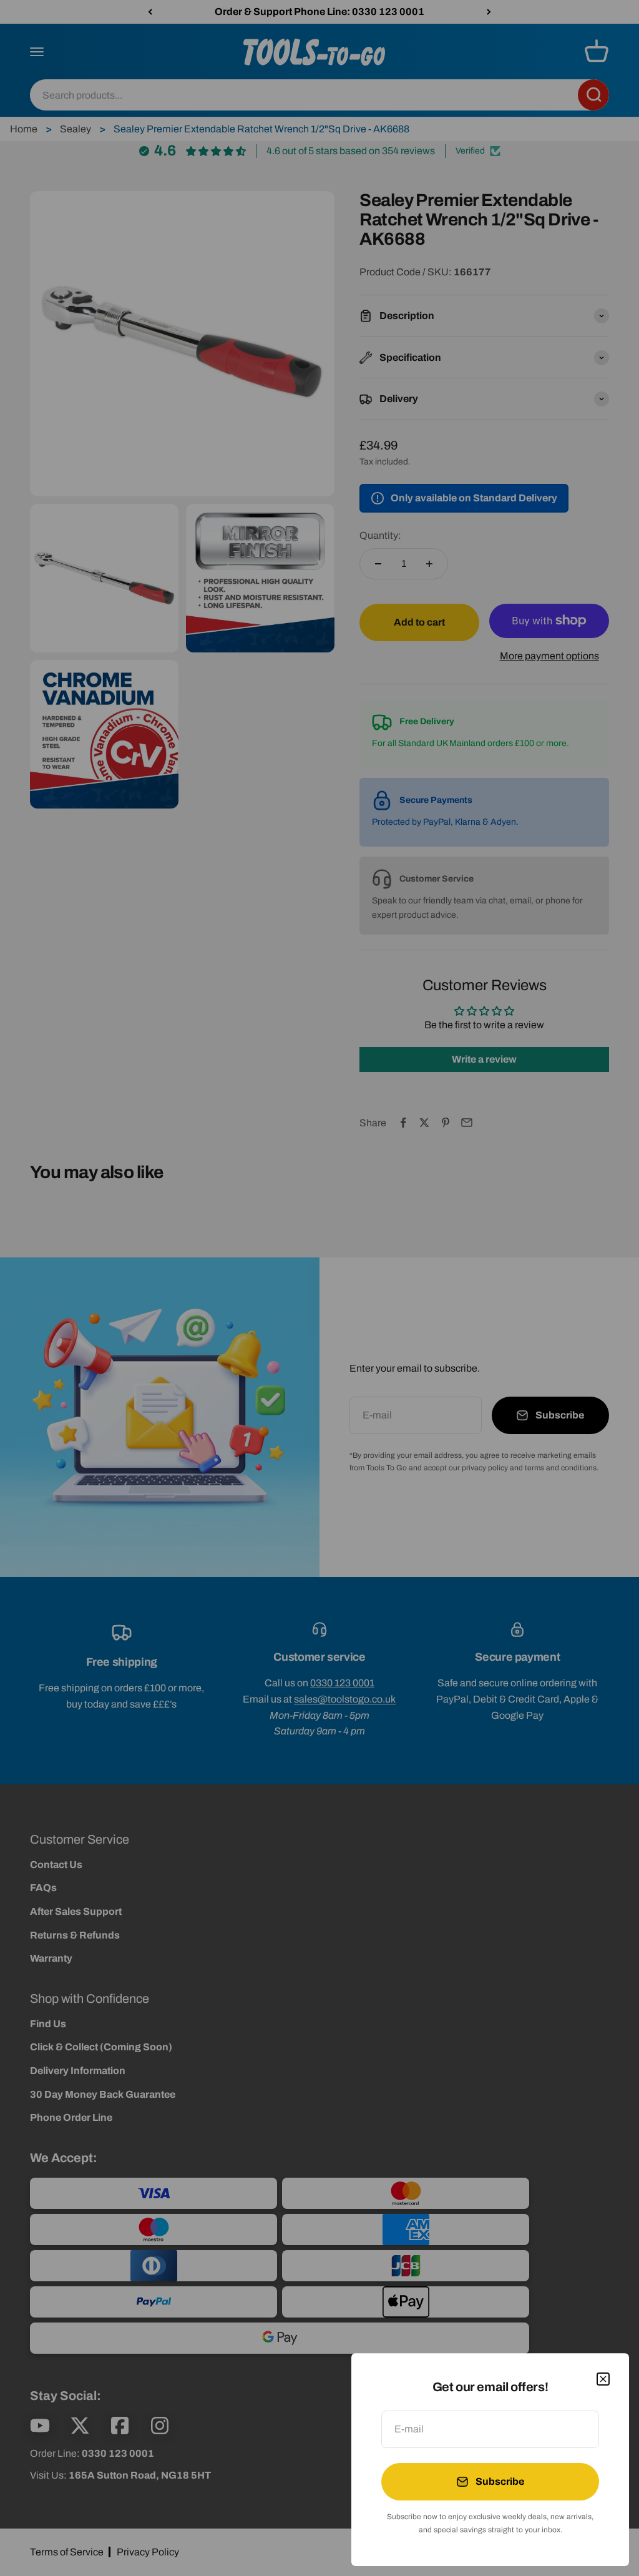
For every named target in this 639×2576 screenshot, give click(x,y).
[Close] (603, 2379)
